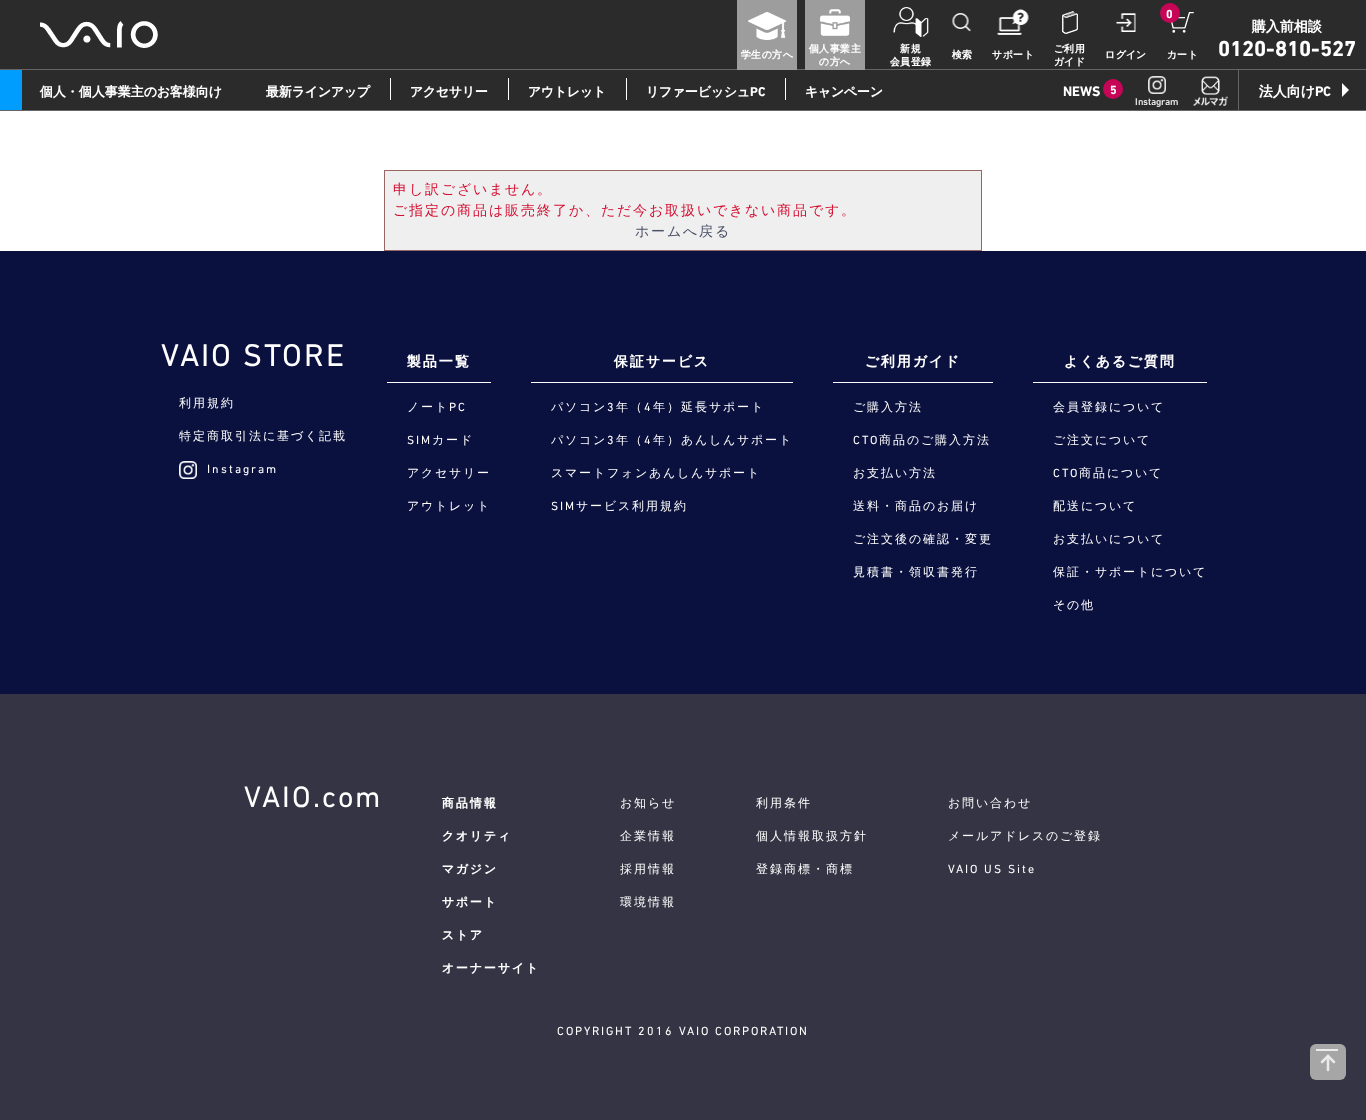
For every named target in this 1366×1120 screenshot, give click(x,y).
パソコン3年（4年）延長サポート (658, 407)
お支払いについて (1109, 539)
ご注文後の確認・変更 (923, 539)
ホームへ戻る (683, 231)
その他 (1074, 605)
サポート (1013, 54)
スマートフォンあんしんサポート (656, 473)
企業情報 (648, 836)
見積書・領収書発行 (916, 572)
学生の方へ (767, 54)
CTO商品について (1108, 473)
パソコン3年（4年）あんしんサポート (672, 440)
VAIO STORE (253, 355)
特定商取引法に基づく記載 (263, 436)
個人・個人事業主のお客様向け (131, 91)
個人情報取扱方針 (812, 836)
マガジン (470, 869)
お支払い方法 (895, 473)
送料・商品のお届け (916, 506)
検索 (962, 54)
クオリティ (477, 836)
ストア (463, 935)
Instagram (242, 469)
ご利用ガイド (1069, 55)
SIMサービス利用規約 (619, 506)
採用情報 (648, 869)
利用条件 (784, 803)
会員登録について (1109, 407)
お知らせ (648, 803)
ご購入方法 (888, 407)
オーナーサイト (491, 968)
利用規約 (207, 403)
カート (1182, 54)
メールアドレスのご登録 (1025, 836)
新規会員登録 (911, 55)
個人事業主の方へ (835, 55)
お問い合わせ (990, 803)
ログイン (1126, 54)
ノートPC (437, 407)
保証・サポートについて (1130, 572)
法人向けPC (1295, 91)
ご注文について (1102, 440)
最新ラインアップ (318, 91)
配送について (1095, 506)
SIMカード (440, 440)
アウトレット (567, 91)
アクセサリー (449, 91)
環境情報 (648, 902)
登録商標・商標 (805, 869)
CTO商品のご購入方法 (922, 440)
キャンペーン (844, 91)
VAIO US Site (992, 869)
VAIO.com (313, 796)
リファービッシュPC (705, 91)
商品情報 (470, 803)
